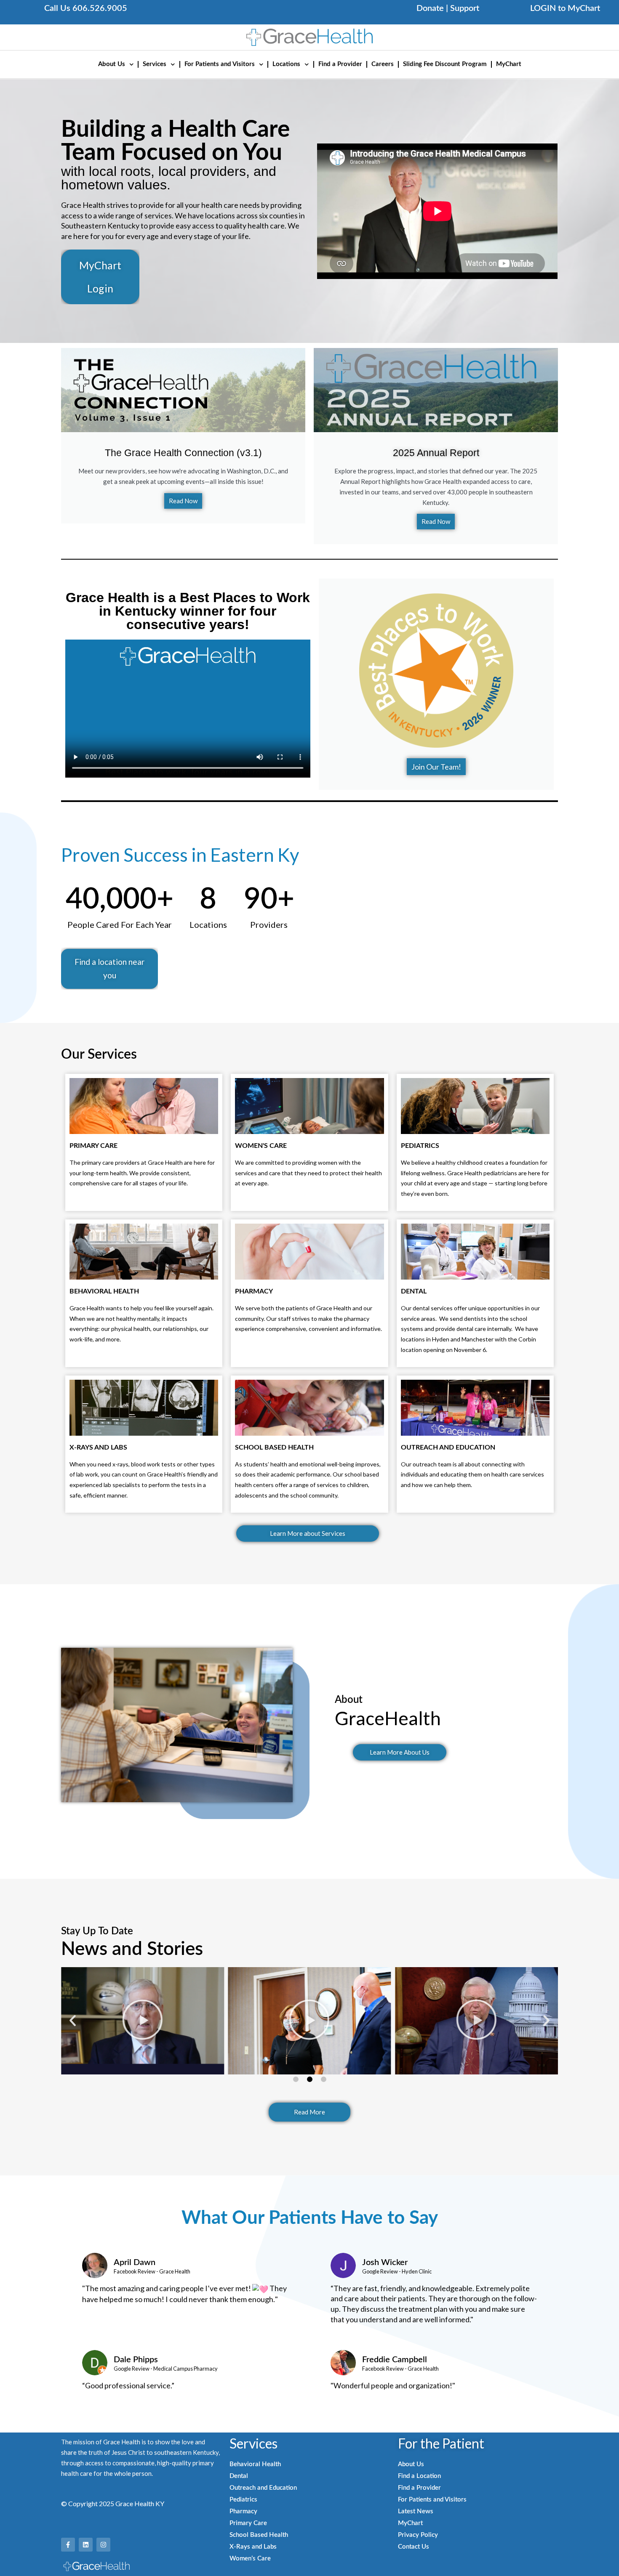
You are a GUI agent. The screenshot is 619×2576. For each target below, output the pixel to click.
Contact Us (414, 2547)
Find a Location (419, 2476)
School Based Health (259, 2535)
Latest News (416, 2511)
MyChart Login (100, 277)
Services (155, 64)
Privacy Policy (418, 2535)
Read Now (183, 501)
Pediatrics (243, 2500)
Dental (239, 2476)
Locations (286, 64)
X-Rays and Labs (253, 2547)
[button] (73, 2021)
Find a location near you (109, 968)
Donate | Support (448, 8)
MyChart (509, 64)
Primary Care (248, 2523)
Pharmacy (243, 2511)
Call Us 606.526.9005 (86, 8)
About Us (112, 64)
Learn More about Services (308, 1533)
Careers (383, 64)
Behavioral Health (255, 2464)
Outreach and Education (263, 2488)
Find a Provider (340, 64)
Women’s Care (250, 2559)
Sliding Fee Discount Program (445, 64)
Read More (309, 2112)
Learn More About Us (400, 1752)
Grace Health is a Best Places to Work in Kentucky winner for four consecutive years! (188, 611)
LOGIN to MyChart (565, 8)
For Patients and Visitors (220, 64)
